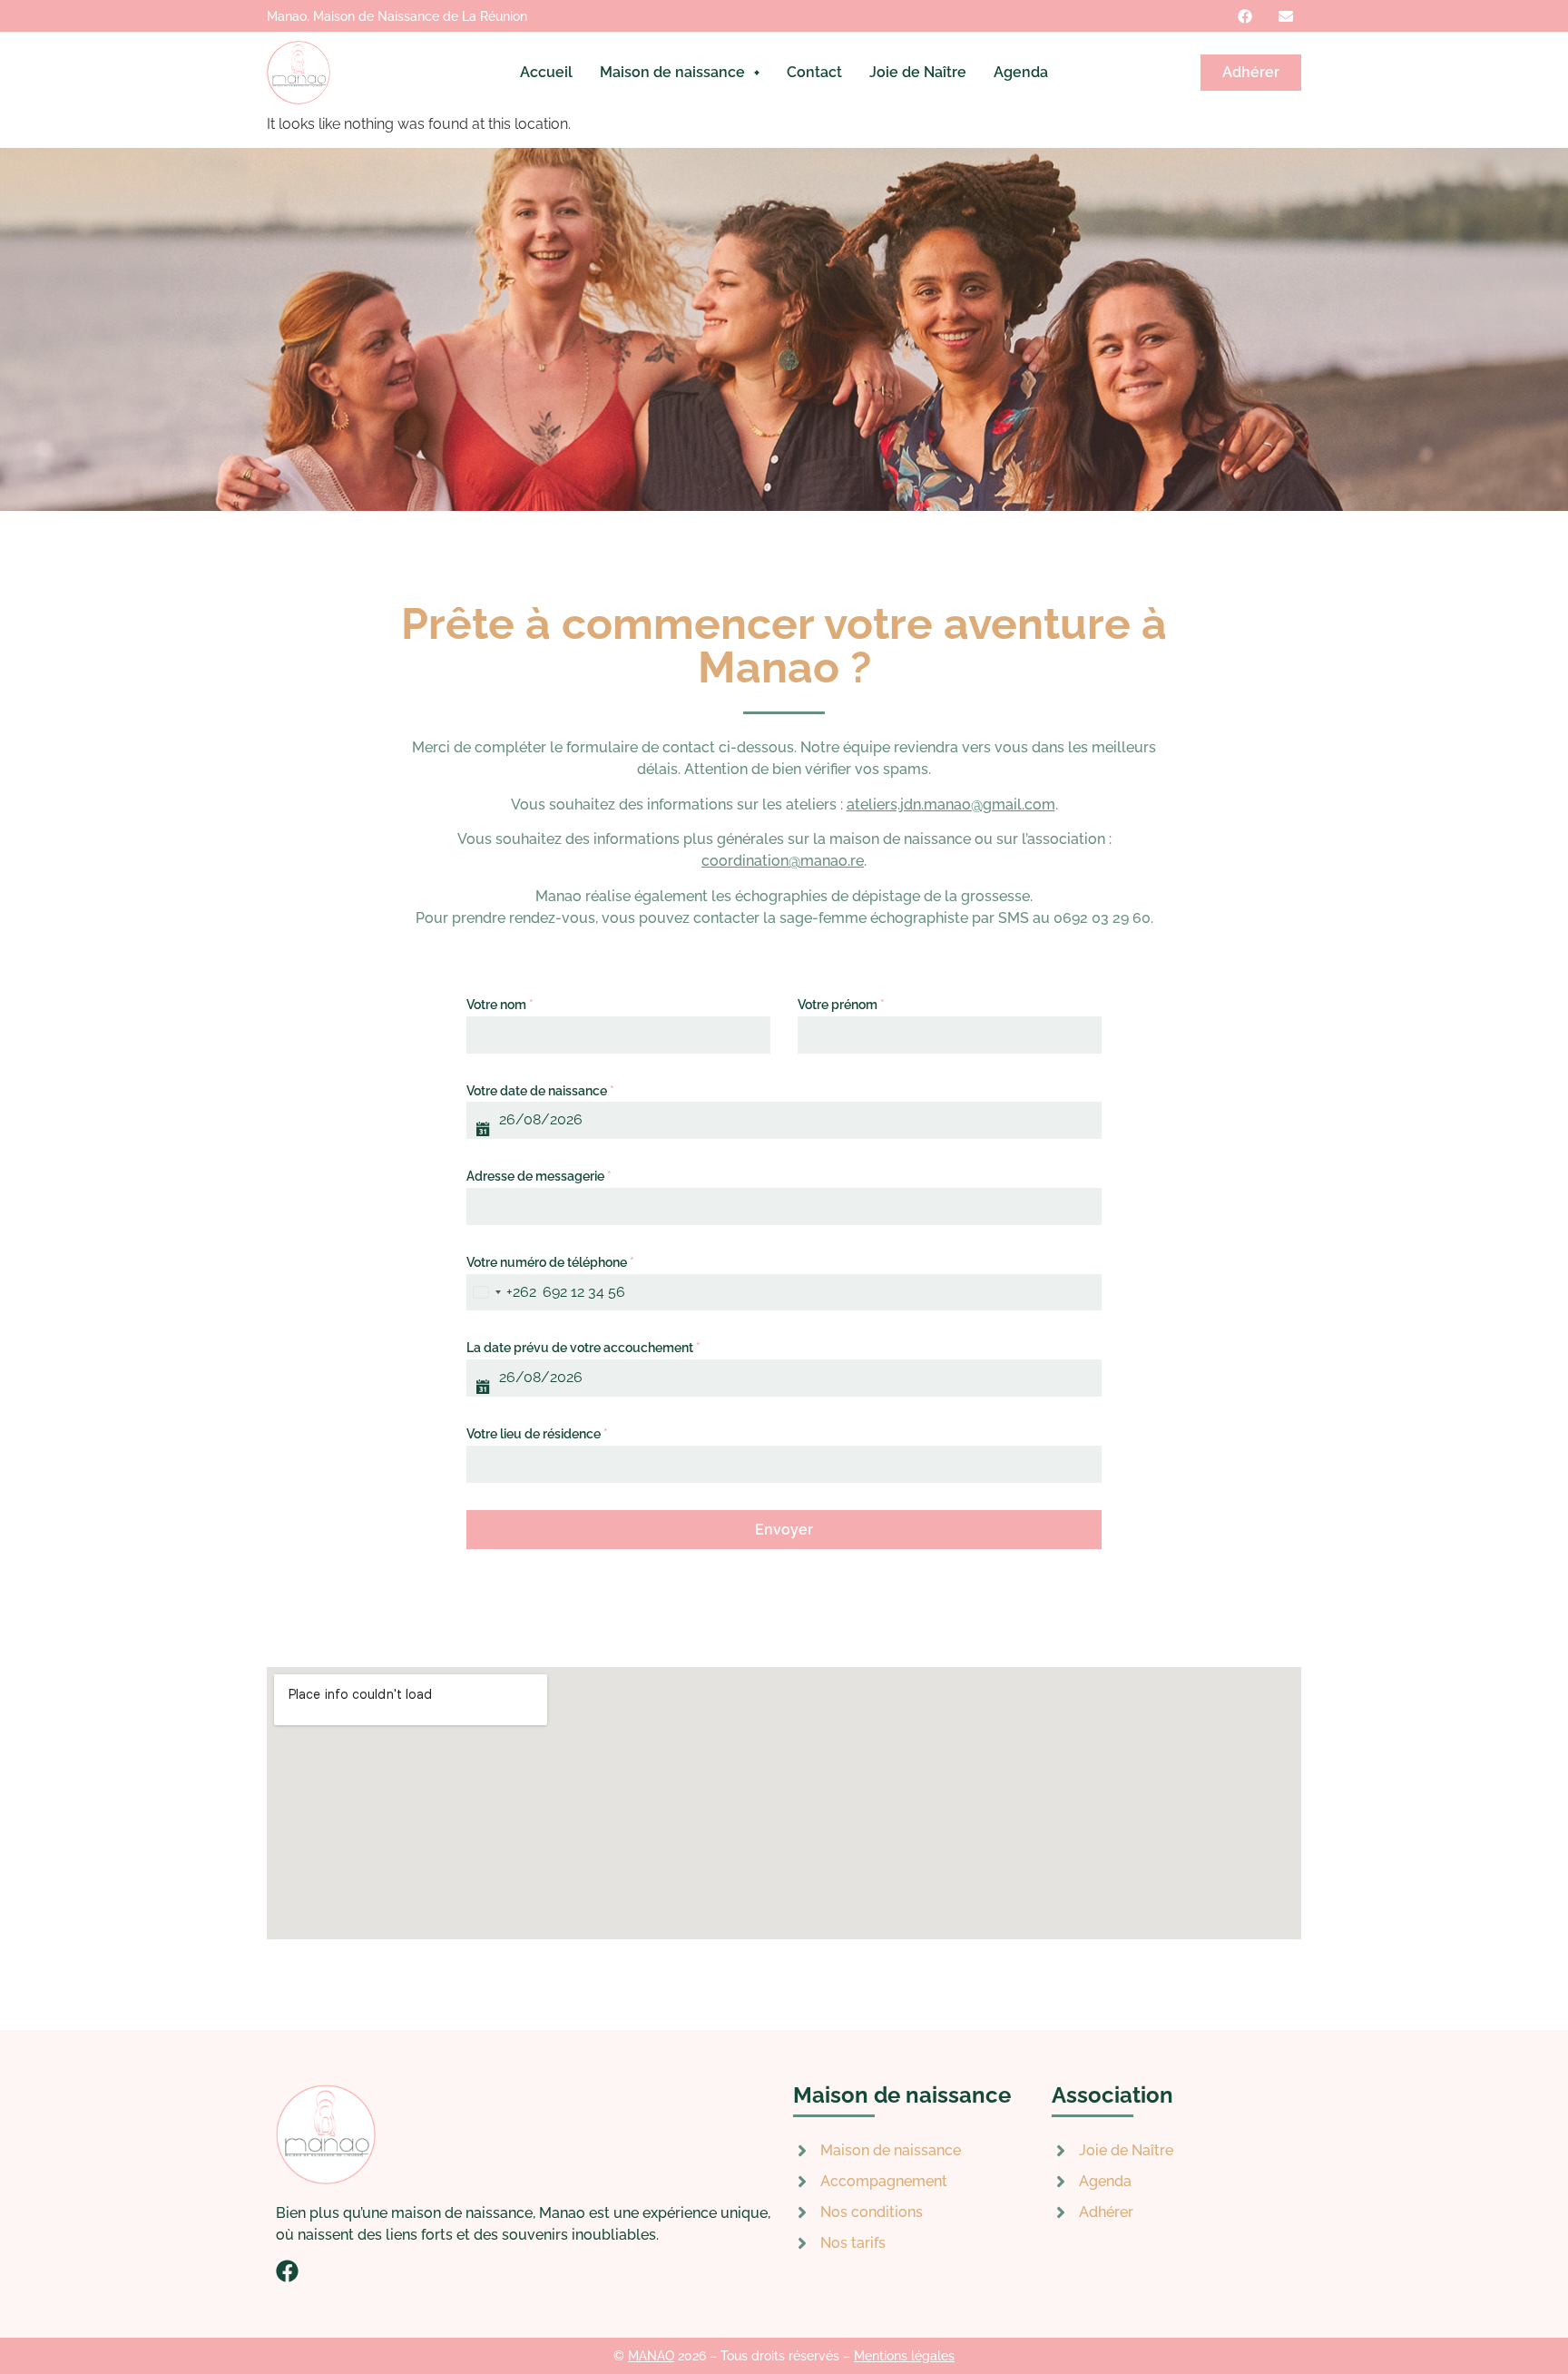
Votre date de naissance (540, 1091)
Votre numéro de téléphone (550, 1262)
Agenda (1021, 72)
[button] (680, 73)
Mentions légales (904, 2356)
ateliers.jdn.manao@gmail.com (951, 804)
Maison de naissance (672, 72)
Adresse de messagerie (539, 1176)
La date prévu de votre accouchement (583, 1348)
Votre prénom (841, 1005)
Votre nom (500, 1005)
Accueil (546, 72)
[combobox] (501, 1293)
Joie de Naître (918, 72)
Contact (814, 72)
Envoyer (784, 1530)
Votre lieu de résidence (537, 1434)
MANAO (651, 2356)
